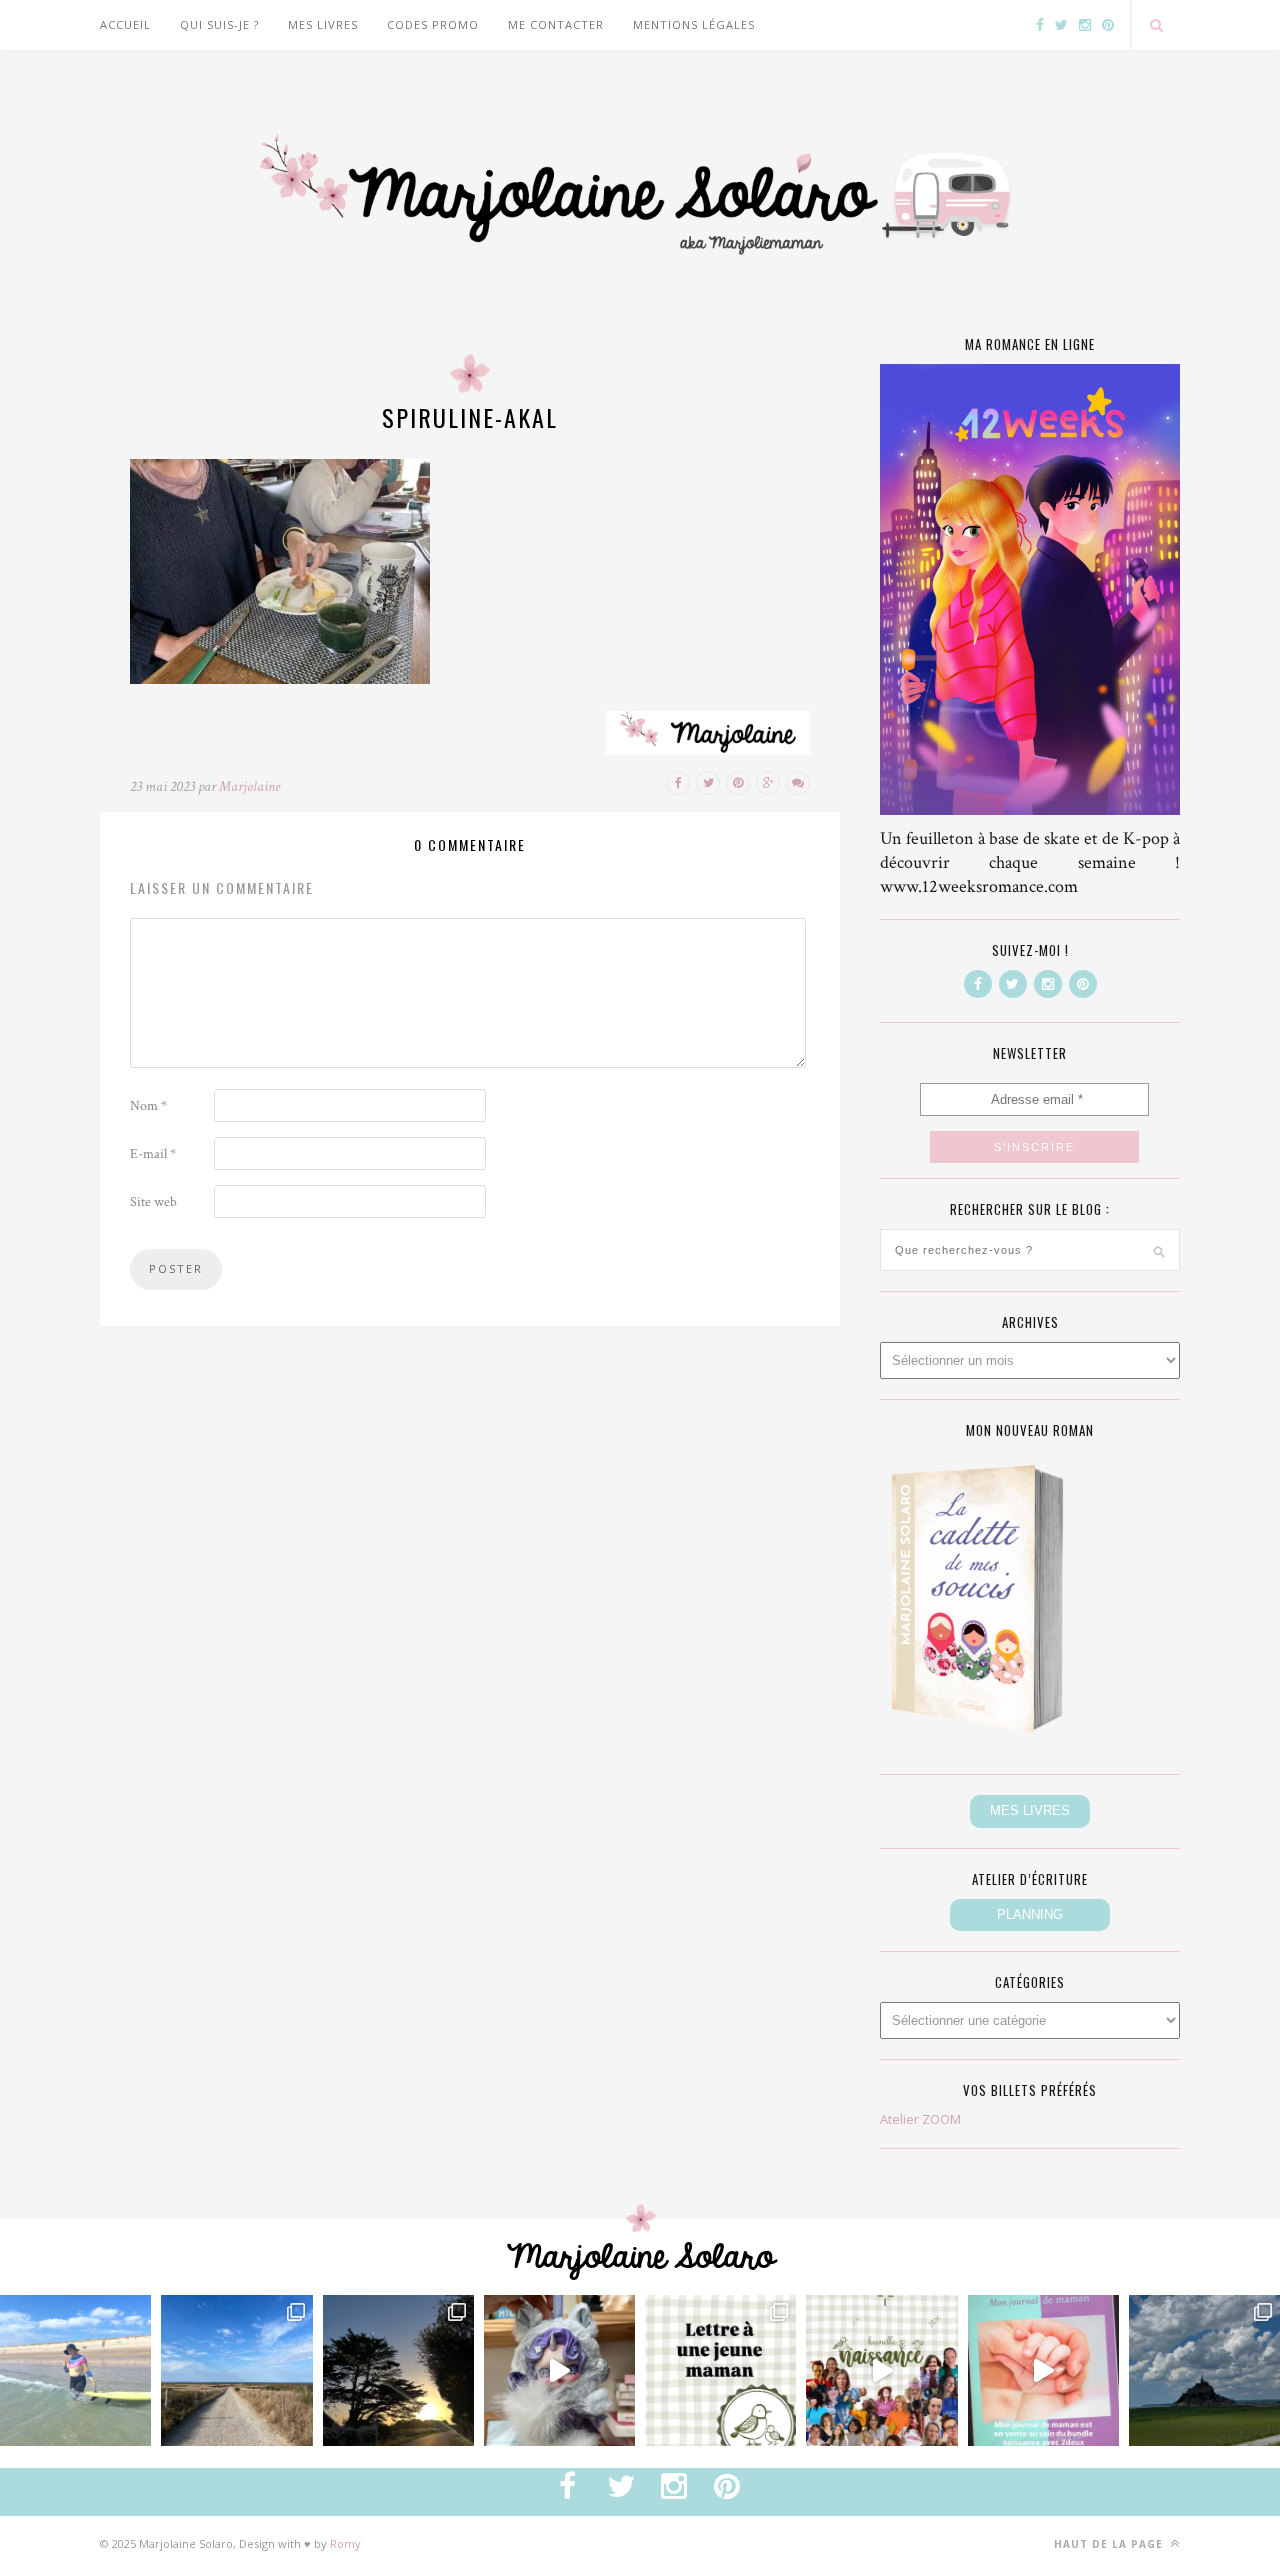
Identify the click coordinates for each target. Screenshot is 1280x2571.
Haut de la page (1110, 2544)
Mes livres (323, 24)
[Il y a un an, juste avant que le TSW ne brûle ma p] (75, 2370)
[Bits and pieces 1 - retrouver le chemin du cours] (236, 2370)
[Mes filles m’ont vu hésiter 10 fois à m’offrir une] (559, 2370)
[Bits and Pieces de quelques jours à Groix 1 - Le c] (398, 2370)
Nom (148, 1106)
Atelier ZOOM (920, 2119)
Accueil (125, 24)
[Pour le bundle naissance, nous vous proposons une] (720, 2370)
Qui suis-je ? (219, 24)
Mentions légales (694, 24)
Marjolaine (249, 786)
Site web (153, 1202)
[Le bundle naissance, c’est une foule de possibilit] (881, 2370)
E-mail (153, 1154)
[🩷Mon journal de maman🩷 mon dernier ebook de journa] (1043, 2370)
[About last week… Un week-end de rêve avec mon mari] (1204, 2370)
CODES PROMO (433, 24)
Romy (345, 2543)
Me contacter (556, 24)
